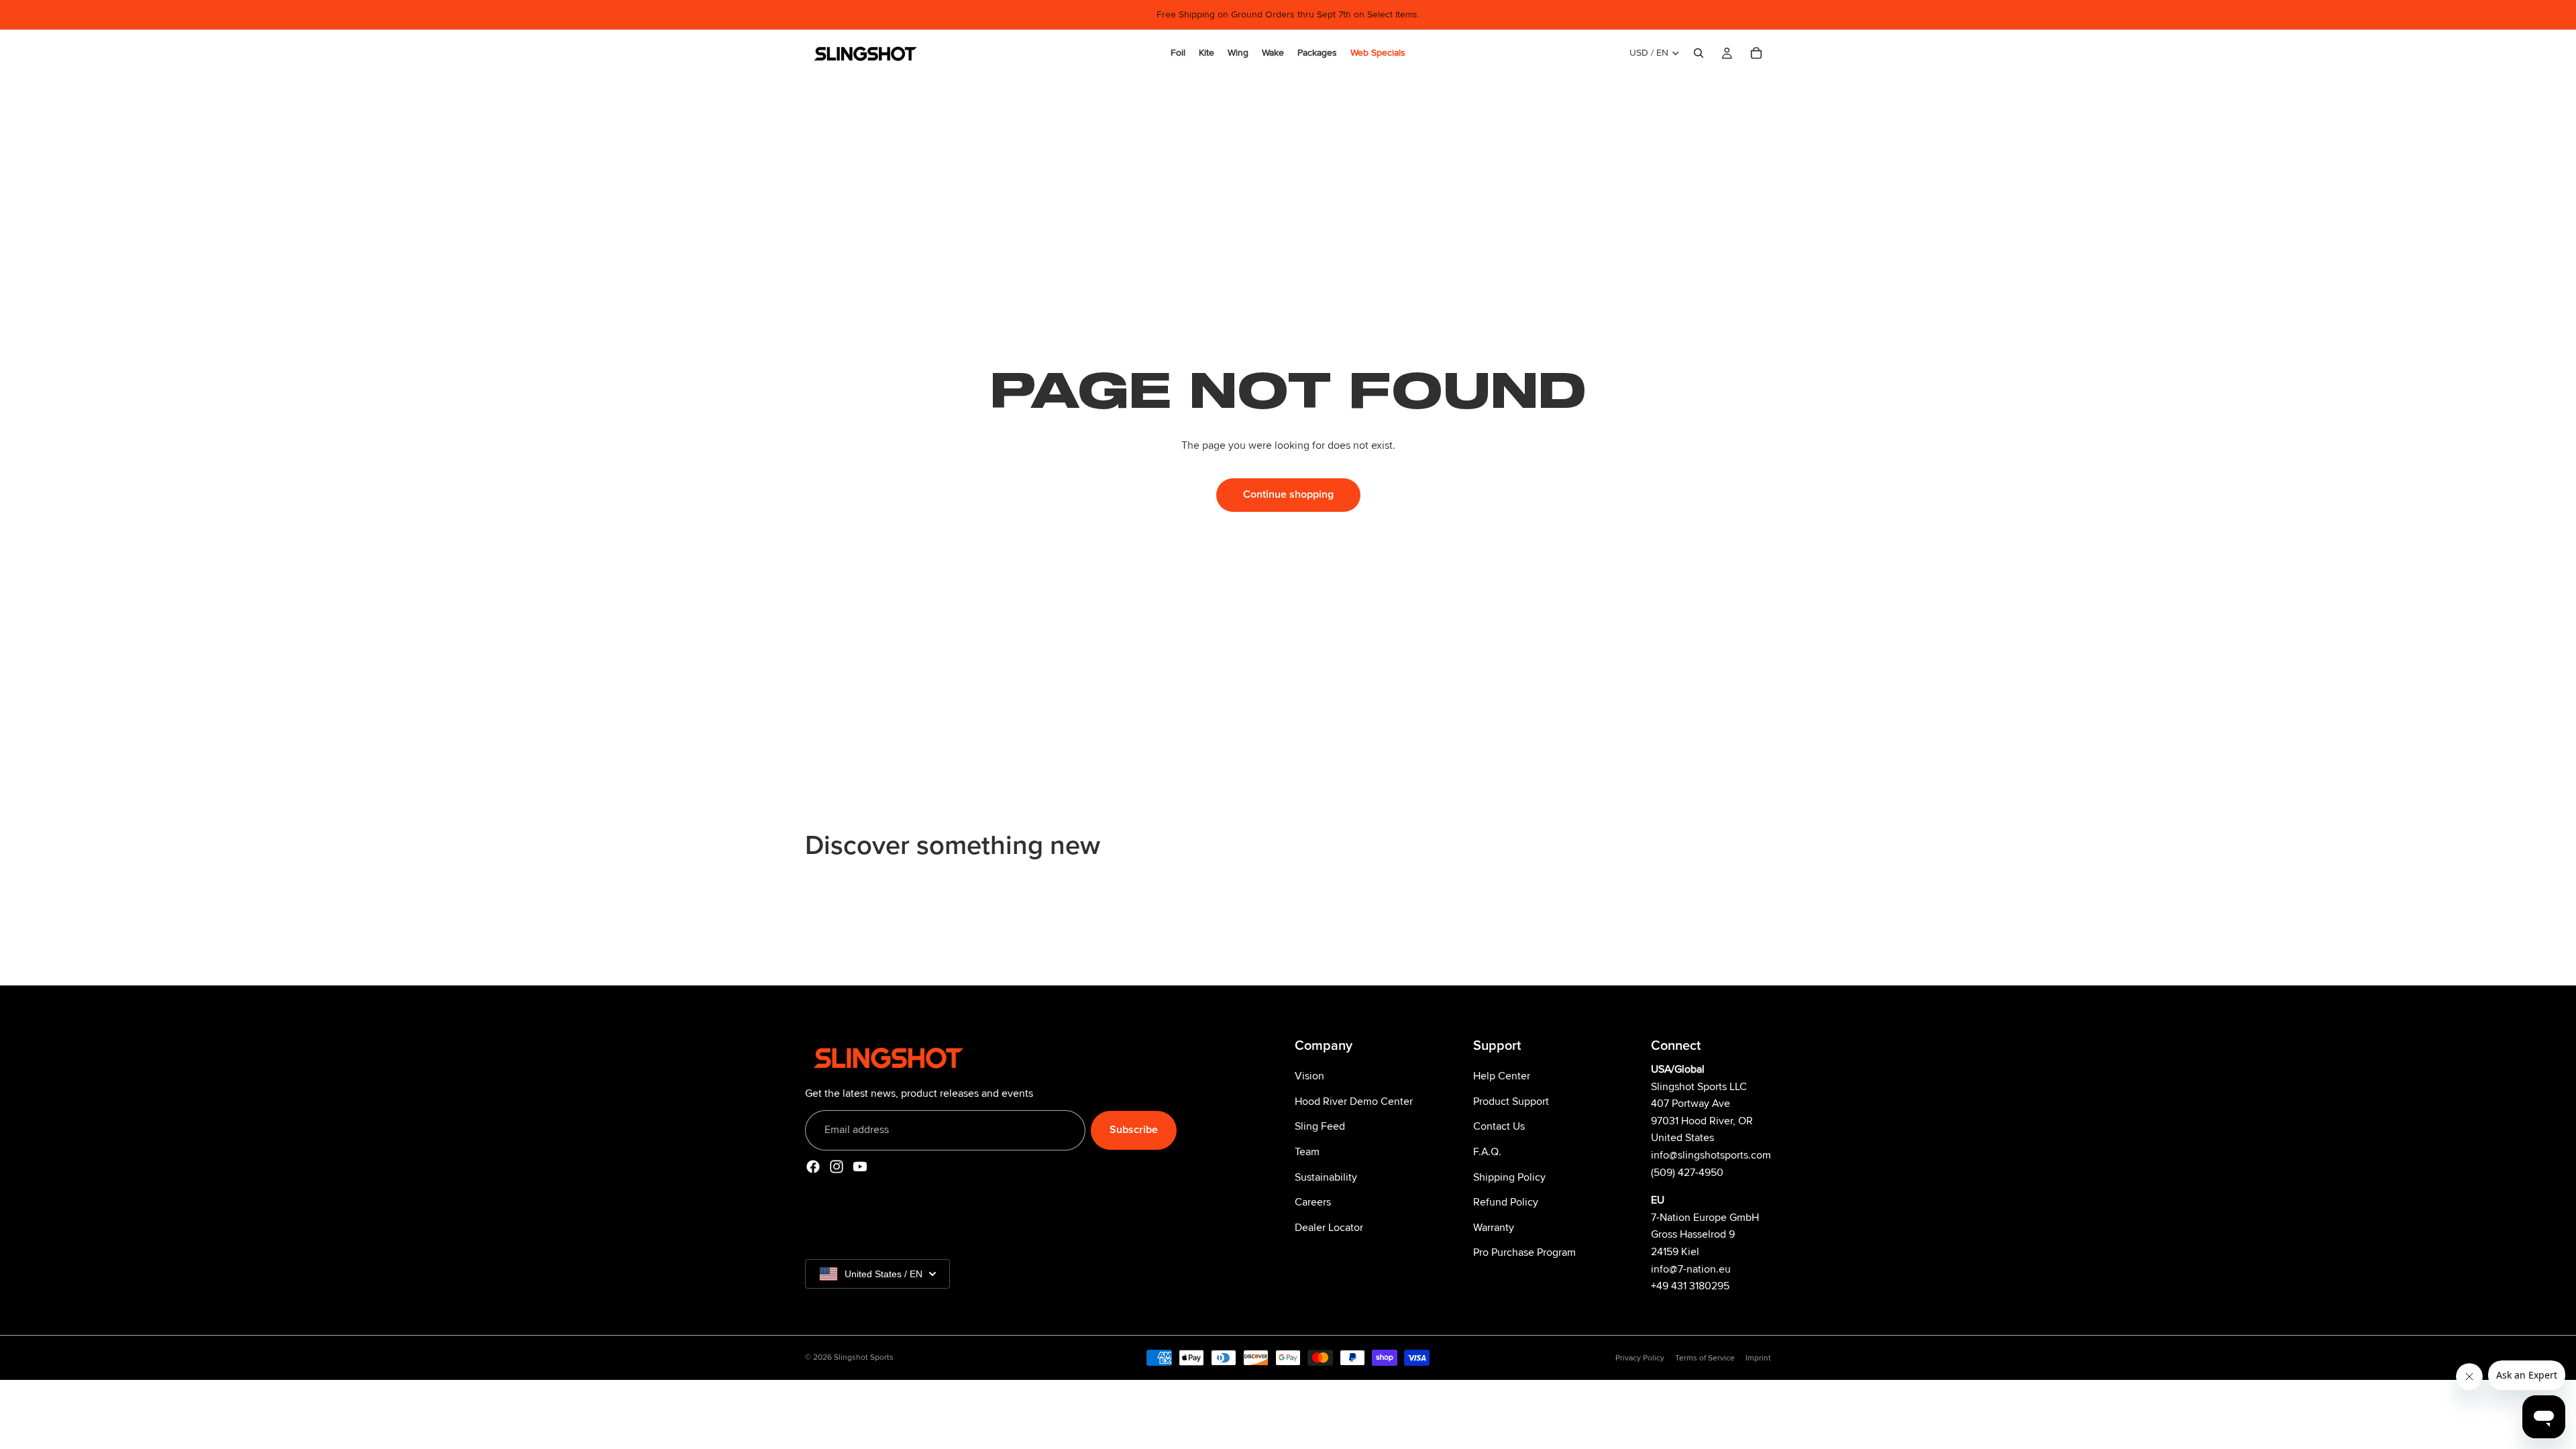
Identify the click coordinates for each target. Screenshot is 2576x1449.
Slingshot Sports (864, 1357)
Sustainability (1326, 1177)
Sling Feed (1320, 1126)
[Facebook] (813, 1166)
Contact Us (1499, 1126)
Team (1307, 1152)
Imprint (1758, 1358)
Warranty (1494, 1227)
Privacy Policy (1640, 1358)
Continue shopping (1288, 494)
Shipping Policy (1509, 1177)
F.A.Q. (1487, 1152)
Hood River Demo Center (1354, 1101)
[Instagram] (837, 1166)
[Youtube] (860, 1166)
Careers (1313, 1202)
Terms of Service (1705, 1358)
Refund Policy (1506, 1202)
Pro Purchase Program (1524, 1252)
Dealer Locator (1329, 1227)
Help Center (1502, 1076)
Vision (1309, 1076)
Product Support (1511, 1101)
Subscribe (1134, 1130)
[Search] (1699, 53)
